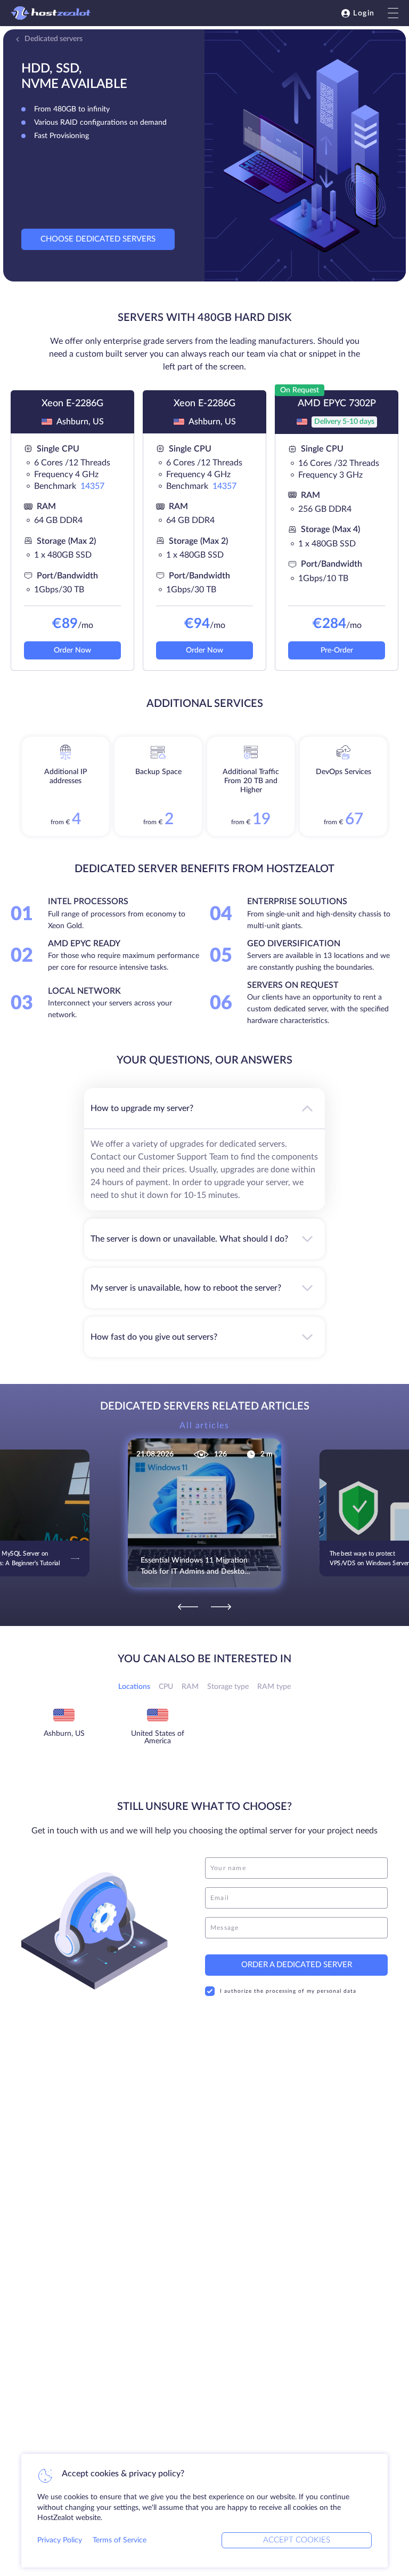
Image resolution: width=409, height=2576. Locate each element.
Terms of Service (120, 2540)
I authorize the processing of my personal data (288, 1991)
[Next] (221, 1607)
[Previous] (188, 1607)
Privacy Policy (60, 2540)
